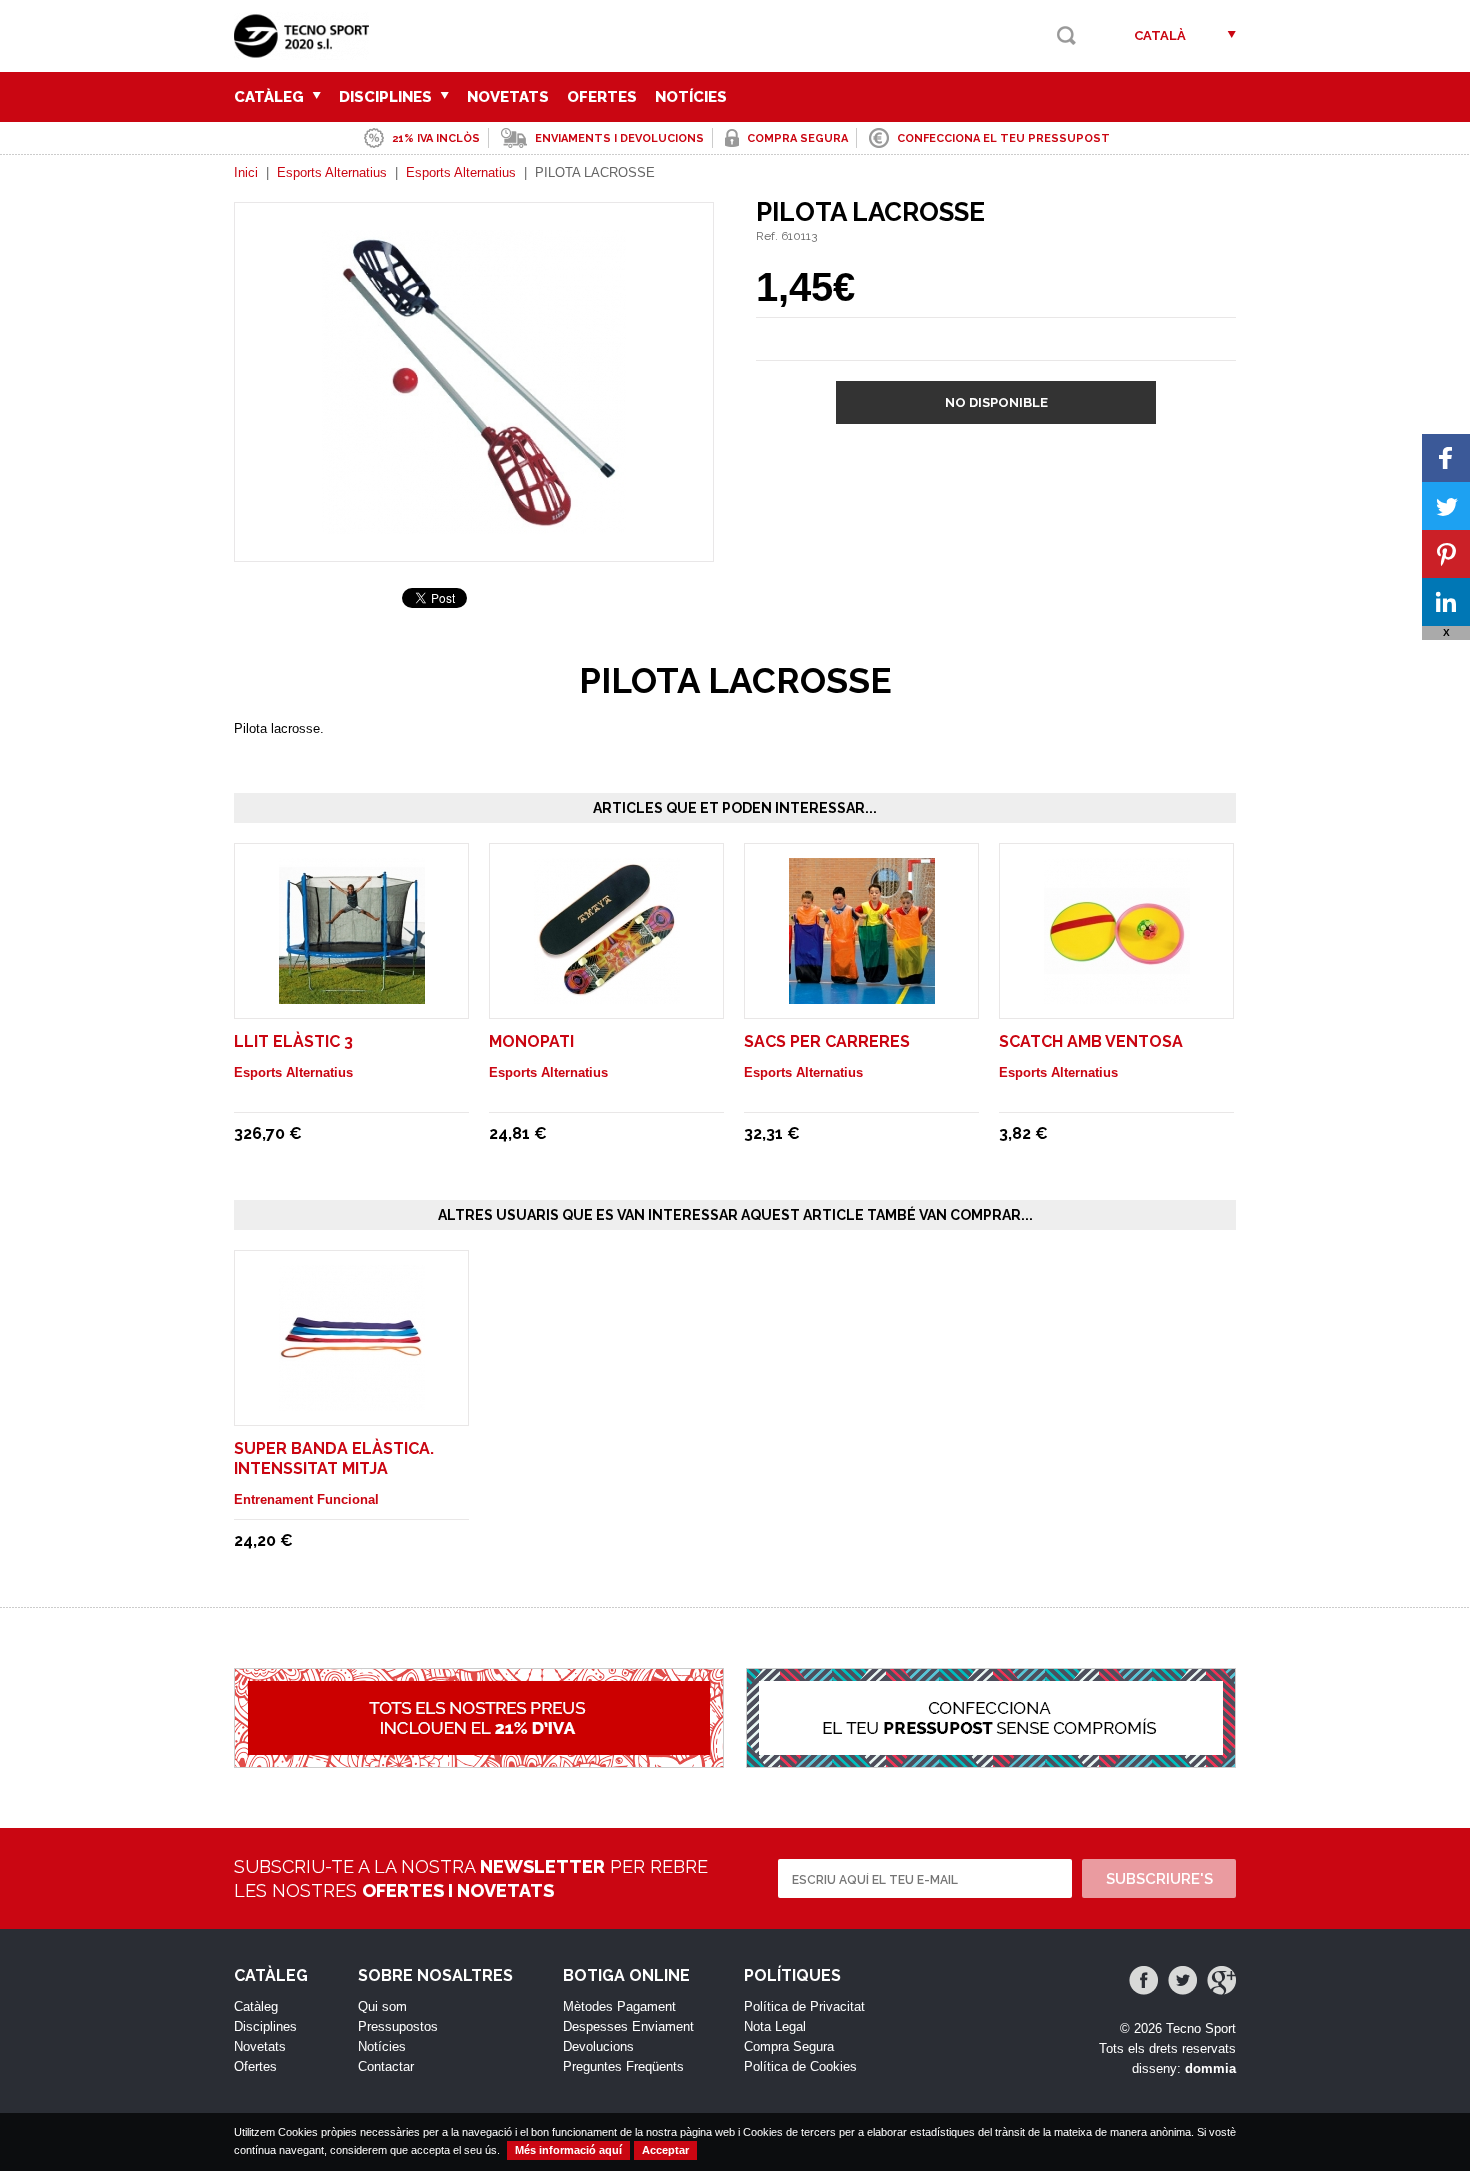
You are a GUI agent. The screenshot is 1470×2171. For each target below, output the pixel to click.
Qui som (382, 2006)
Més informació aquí (568, 2150)
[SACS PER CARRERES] (862, 994)
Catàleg (271, 97)
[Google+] (1221, 1980)
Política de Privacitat (804, 2006)
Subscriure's (1159, 1879)
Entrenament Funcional (306, 1499)
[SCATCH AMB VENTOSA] (1117, 994)
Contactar (386, 2066)
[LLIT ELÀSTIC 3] (352, 994)
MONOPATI (531, 1041)
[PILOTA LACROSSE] (474, 524)
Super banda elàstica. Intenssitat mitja (334, 1458)
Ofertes (602, 97)
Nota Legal (775, 2026)
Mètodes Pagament (619, 2006)
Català (1160, 35)
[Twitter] (1182, 1980)
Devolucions (598, 2046)
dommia (1210, 2068)
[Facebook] (1143, 1980)
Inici (246, 172)
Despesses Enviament (628, 2026)
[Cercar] (1066, 35)
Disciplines (387, 97)
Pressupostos (398, 2026)
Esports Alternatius (332, 172)
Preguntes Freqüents (623, 2066)
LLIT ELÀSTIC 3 (293, 1041)
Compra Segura (789, 2046)
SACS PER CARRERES (827, 1041)
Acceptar (665, 2150)
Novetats (508, 97)
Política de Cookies (800, 2066)
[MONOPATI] (607, 994)
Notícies (691, 97)
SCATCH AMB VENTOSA (1091, 1041)
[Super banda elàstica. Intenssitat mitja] (352, 1401)
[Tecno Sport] (306, 50)
